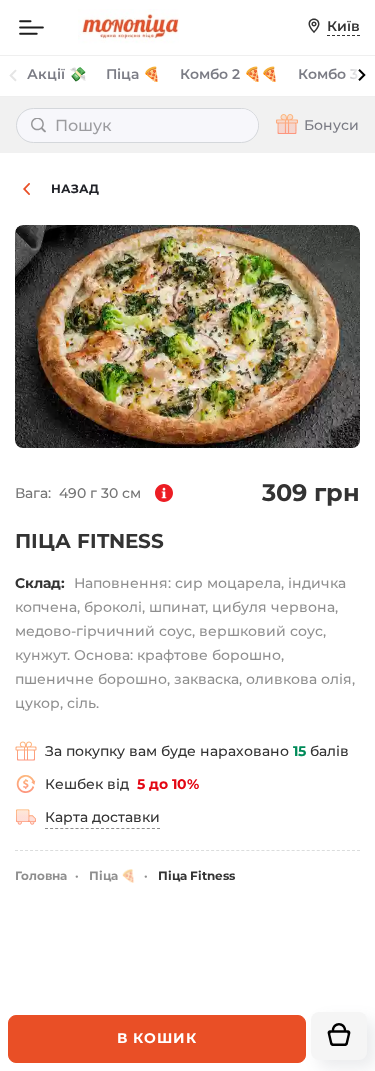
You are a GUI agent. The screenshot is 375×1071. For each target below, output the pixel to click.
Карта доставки (102, 817)
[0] (339, 1036)
